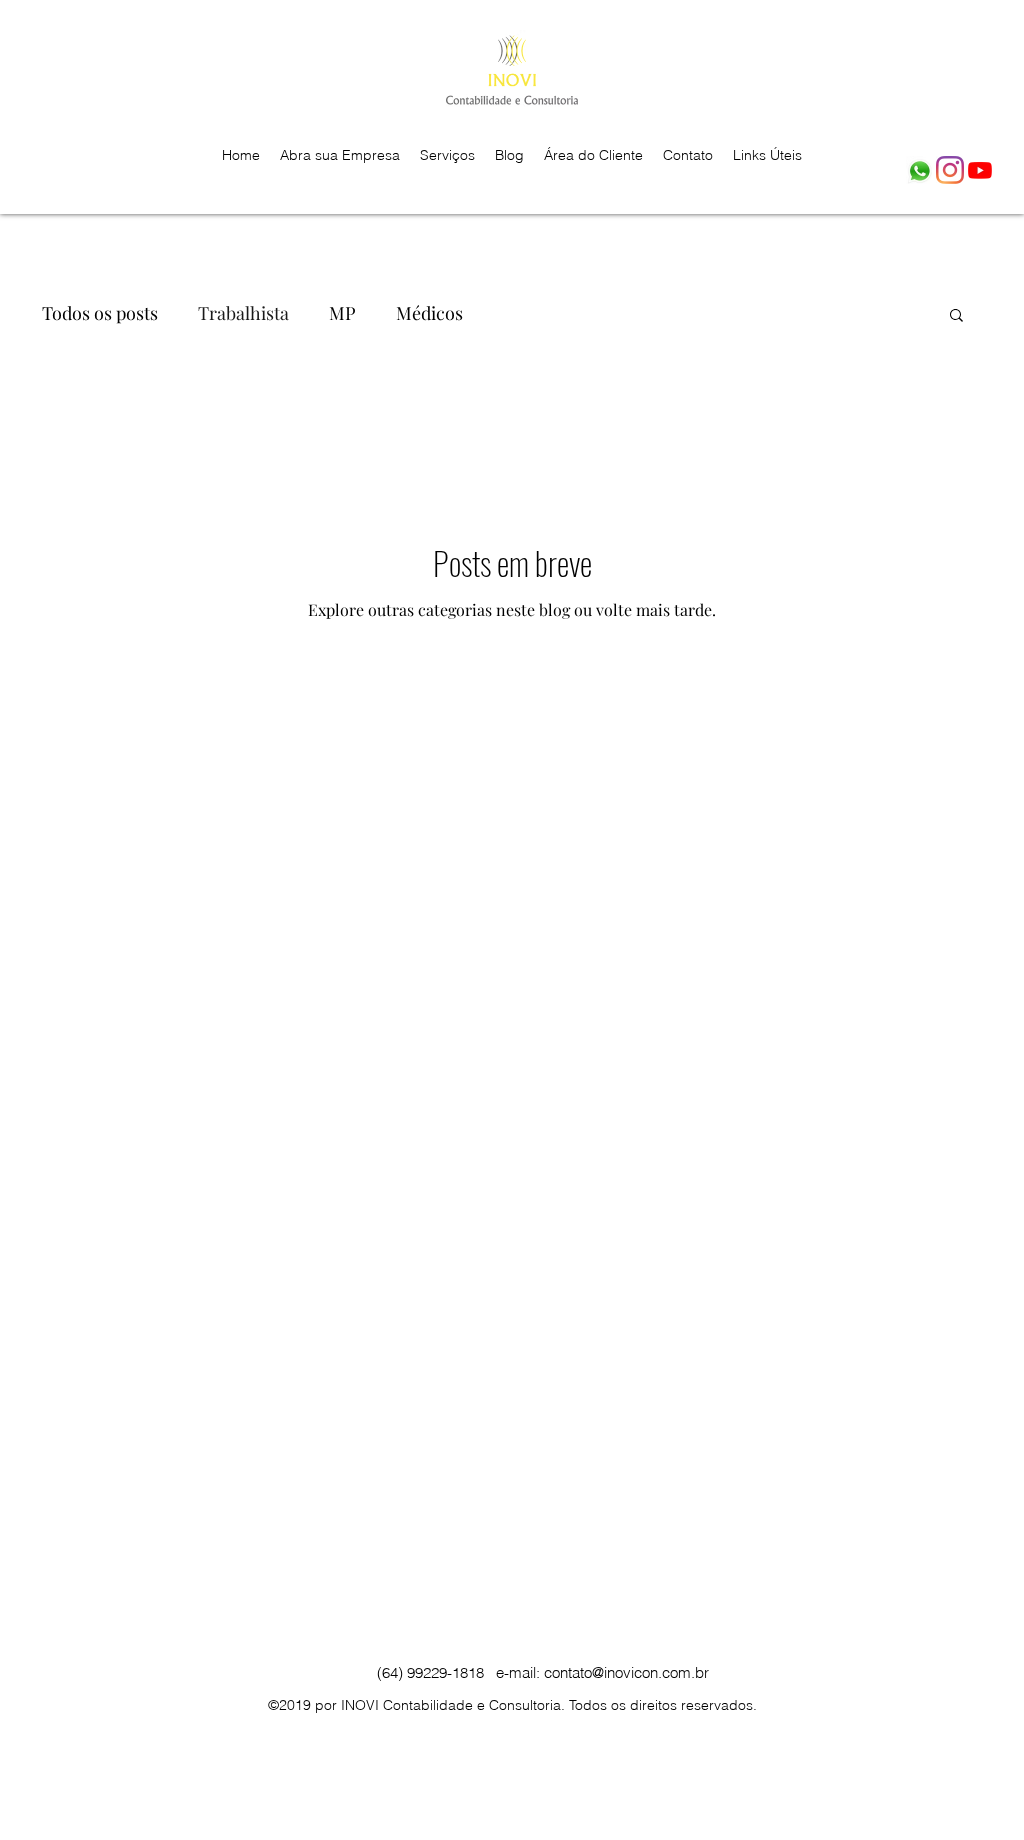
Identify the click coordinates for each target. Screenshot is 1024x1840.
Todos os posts (100, 313)
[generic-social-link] (920, 170)
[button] (956, 316)
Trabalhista (243, 313)
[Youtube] (980, 170)
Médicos (429, 313)
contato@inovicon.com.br (626, 1672)
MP (342, 313)
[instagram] (950, 170)
